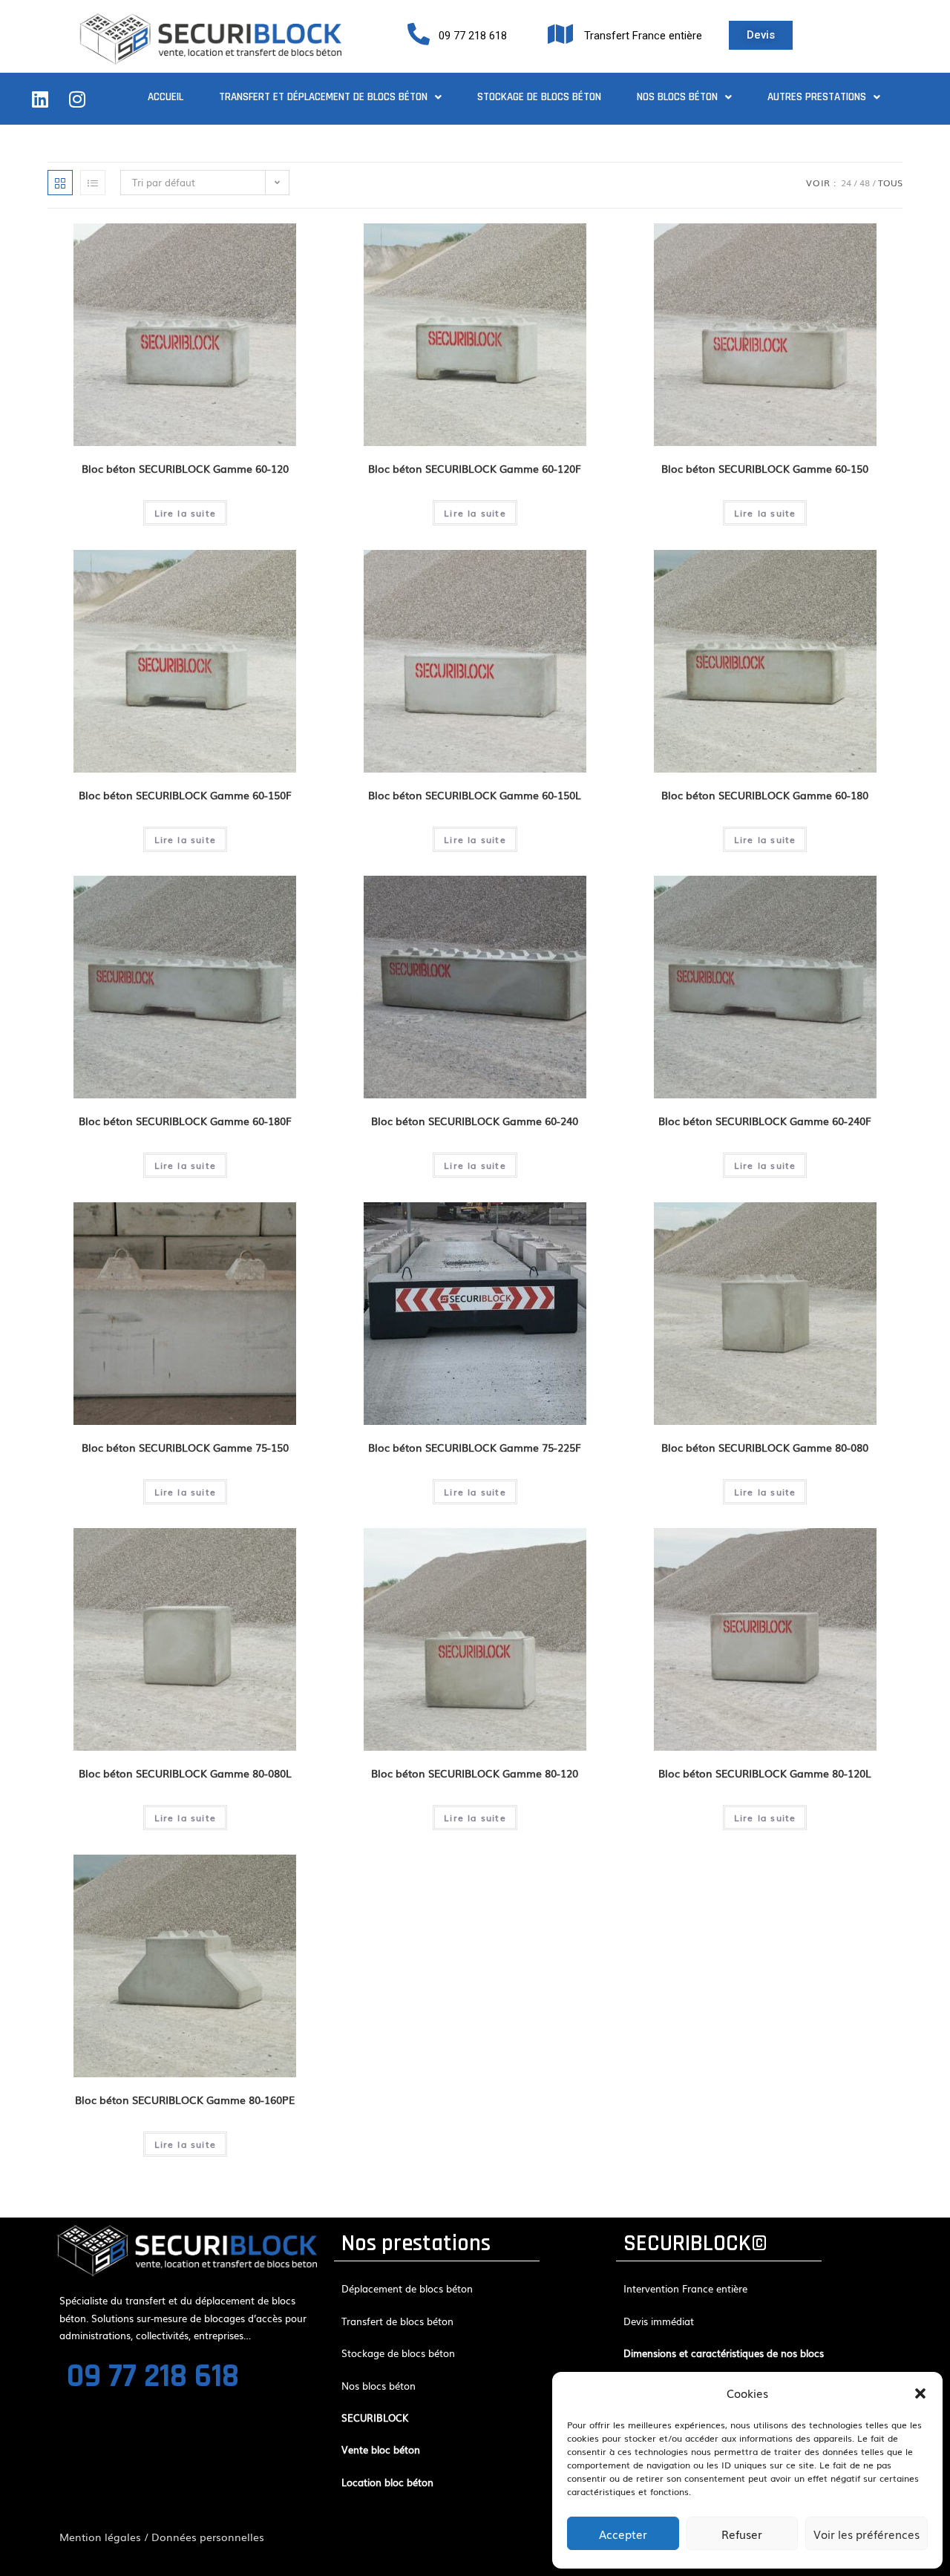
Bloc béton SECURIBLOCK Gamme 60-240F (765, 1121)
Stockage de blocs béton (539, 97)
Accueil (166, 97)
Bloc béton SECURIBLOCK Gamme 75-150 (185, 1447)
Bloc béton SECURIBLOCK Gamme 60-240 (475, 1121)
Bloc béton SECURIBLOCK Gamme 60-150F (185, 795)
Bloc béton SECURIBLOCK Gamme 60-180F (185, 1121)
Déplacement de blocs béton (407, 2288)
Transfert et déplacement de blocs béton (323, 97)
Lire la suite (186, 513)
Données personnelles (208, 2537)
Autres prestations (817, 97)
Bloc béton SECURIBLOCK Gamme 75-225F (475, 1447)
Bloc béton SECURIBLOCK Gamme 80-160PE (185, 2100)
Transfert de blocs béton (397, 2321)
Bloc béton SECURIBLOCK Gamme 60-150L (475, 795)
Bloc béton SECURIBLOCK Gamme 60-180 (765, 795)
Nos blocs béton (677, 97)
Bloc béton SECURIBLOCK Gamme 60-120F (475, 468)
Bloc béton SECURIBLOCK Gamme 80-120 (475, 1773)
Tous (890, 183)
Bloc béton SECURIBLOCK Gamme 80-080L (185, 1773)
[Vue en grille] (60, 183)
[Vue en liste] (93, 183)
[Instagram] (77, 99)
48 (865, 183)
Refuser (742, 2534)
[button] (920, 2393)
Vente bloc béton (381, 2449)
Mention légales (100, 2537)
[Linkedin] (40, 99)
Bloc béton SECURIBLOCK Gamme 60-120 (185, 468)
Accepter (623, 2534)
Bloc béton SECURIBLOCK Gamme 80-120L (765, 1773)
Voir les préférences (867, 2534)
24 (846, 183)
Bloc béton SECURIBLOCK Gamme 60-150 (765, 468)
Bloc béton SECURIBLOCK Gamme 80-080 (765, 1447)
